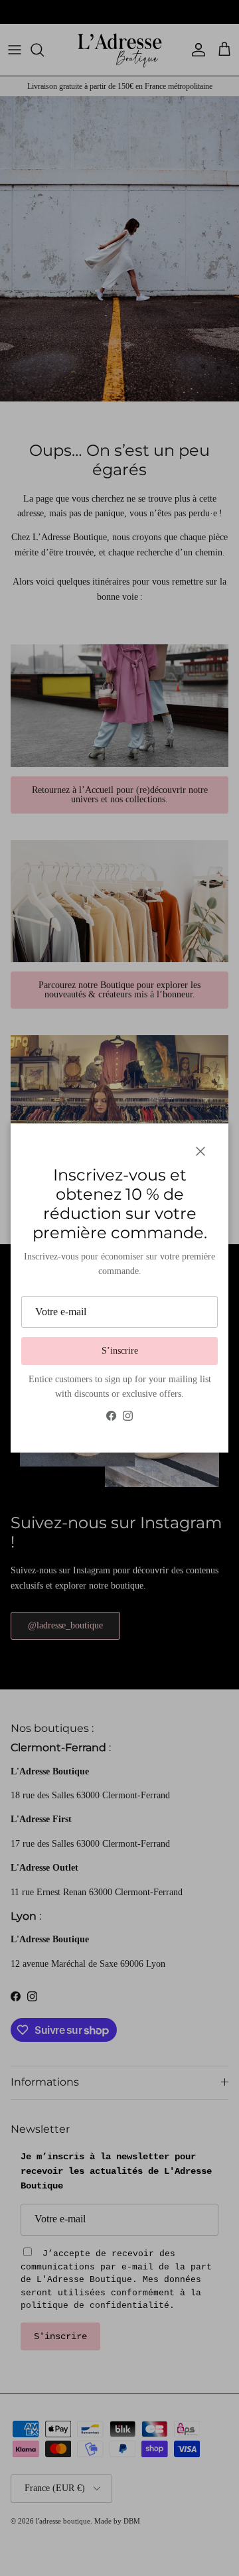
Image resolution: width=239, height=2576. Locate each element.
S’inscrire (120, 1351)
